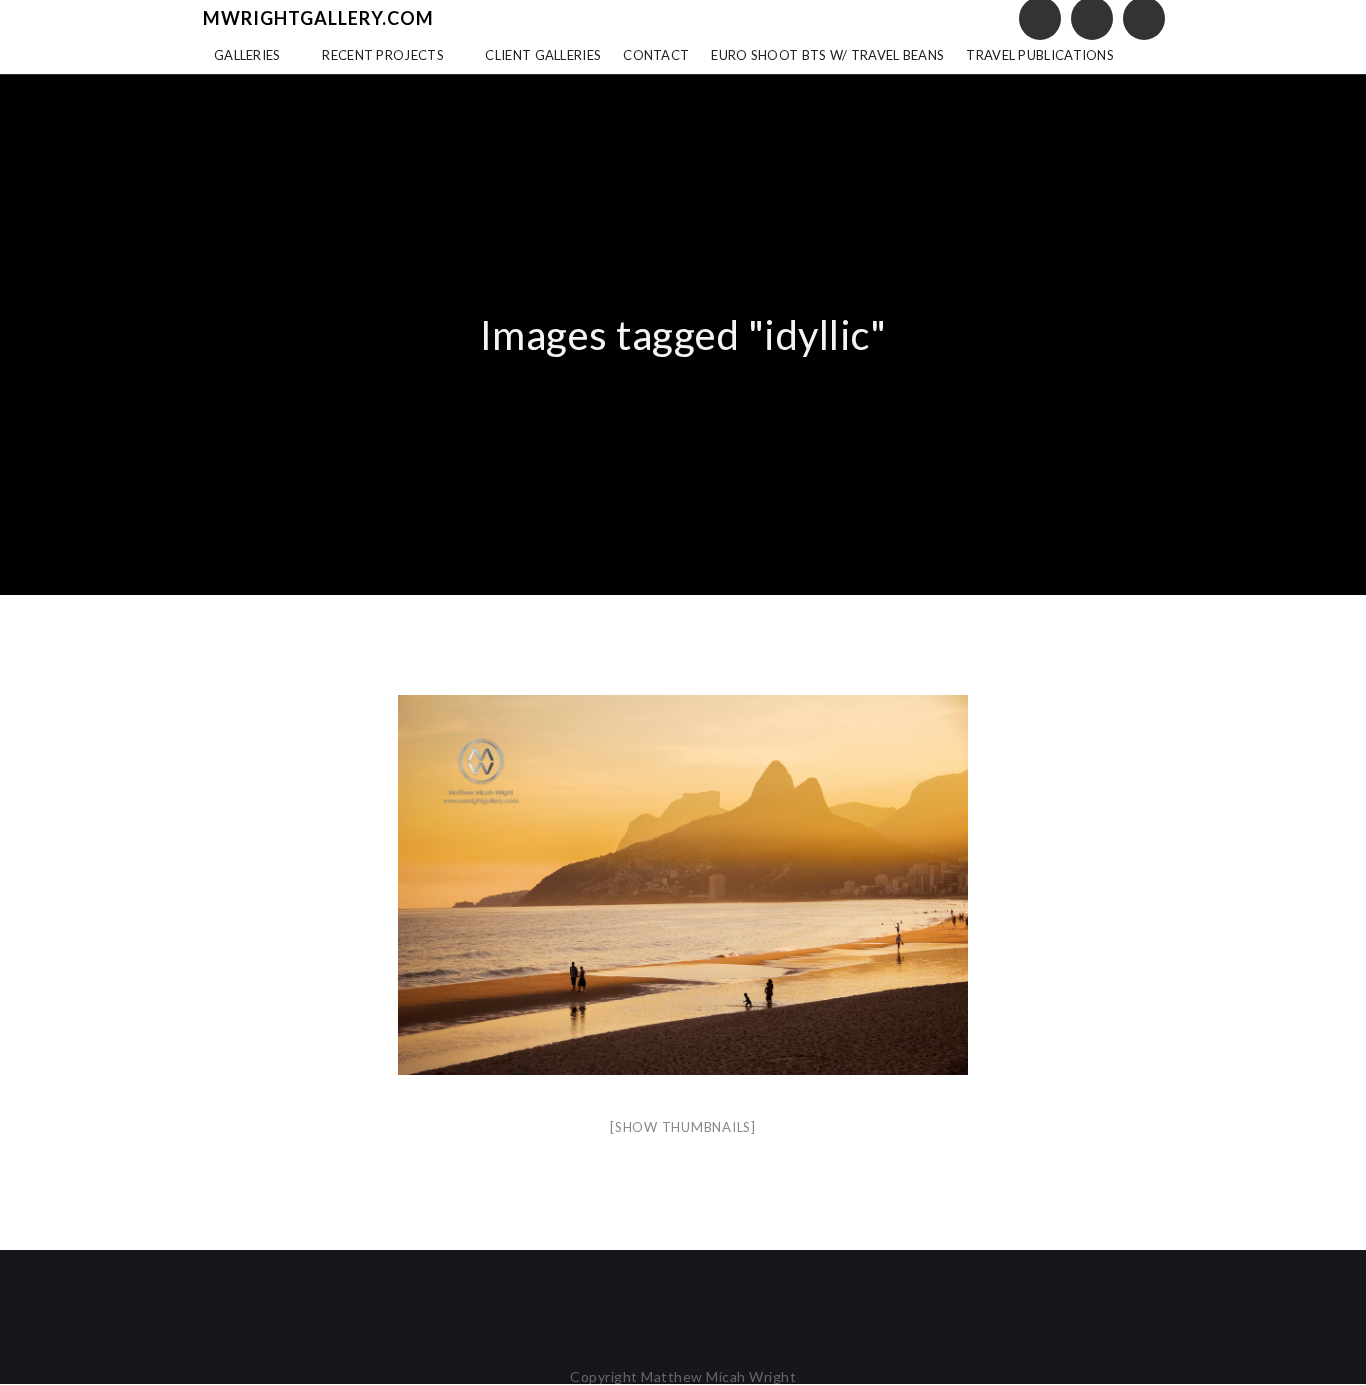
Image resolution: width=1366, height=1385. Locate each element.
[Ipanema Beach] (683, 885)
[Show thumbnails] (683, 1127)
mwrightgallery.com (318, 18)
